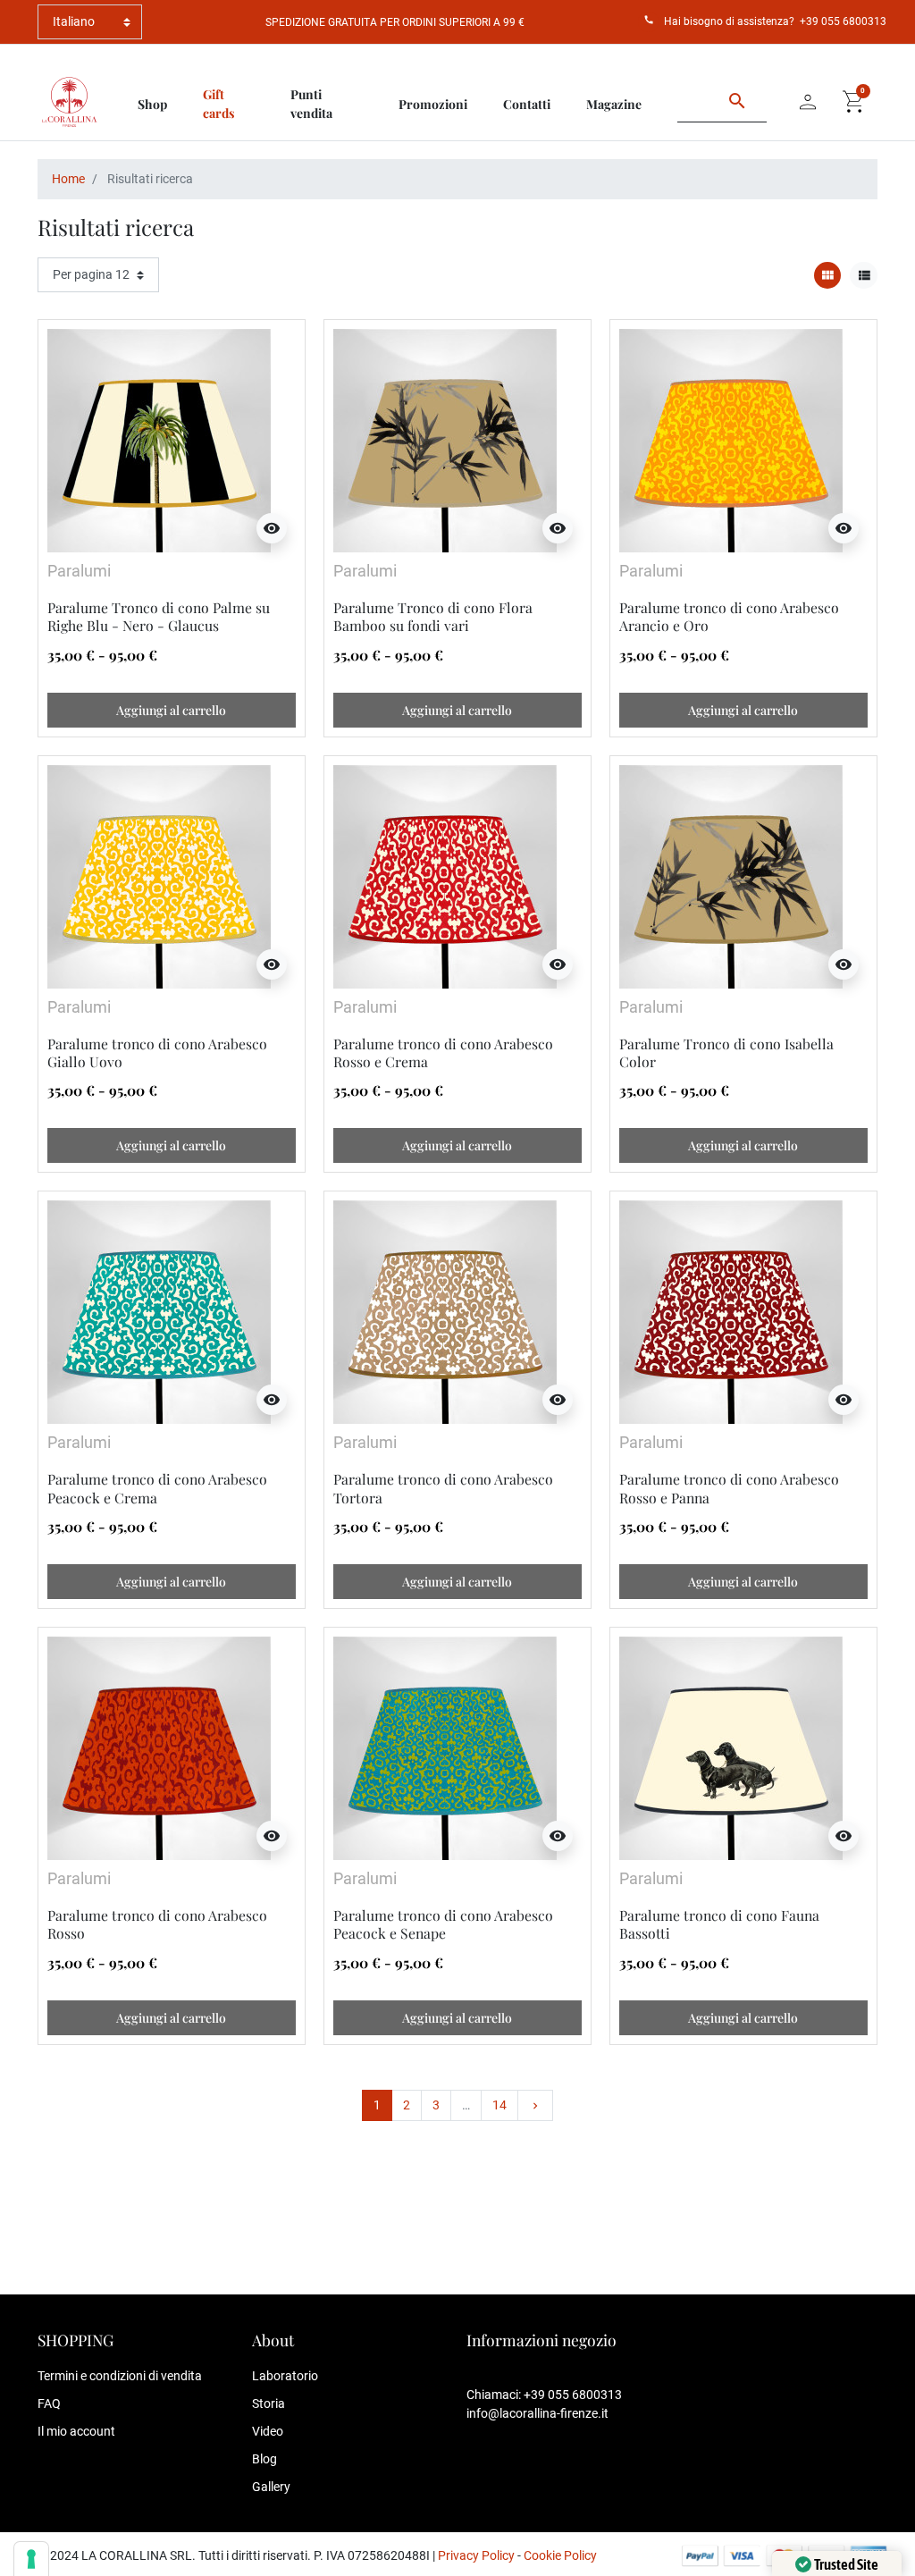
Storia (269, 2403)
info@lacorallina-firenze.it (537, 2413)
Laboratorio (285, 2376)
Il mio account (76, 2431)
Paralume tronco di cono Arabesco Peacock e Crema (157, 1488)
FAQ (49, 2403)
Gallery (271, 2487)
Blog (264, 2459)
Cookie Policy (560, 2555)
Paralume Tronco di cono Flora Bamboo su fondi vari (433, 616)
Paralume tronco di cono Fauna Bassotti (719, 1924)
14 (499, 2105)
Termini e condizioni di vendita (120, 2376)
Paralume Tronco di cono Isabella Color (726, 1052)
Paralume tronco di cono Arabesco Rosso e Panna (729, 1488)
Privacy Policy (476, 2555)
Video (268, 2431)
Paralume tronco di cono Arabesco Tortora (443, 1488)
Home (68, 179)
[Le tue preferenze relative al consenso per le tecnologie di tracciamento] (31, 2559)
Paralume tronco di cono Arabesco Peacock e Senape (443, 1924)
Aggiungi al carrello (171, 710)
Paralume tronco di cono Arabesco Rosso (157, 1924)
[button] (854, 102)
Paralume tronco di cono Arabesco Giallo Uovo (157, 1052)
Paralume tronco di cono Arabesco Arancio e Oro (729, 616)
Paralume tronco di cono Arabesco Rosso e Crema (443, 1052)
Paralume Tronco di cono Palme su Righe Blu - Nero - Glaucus (159, 616)
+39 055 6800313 (843, 21)
